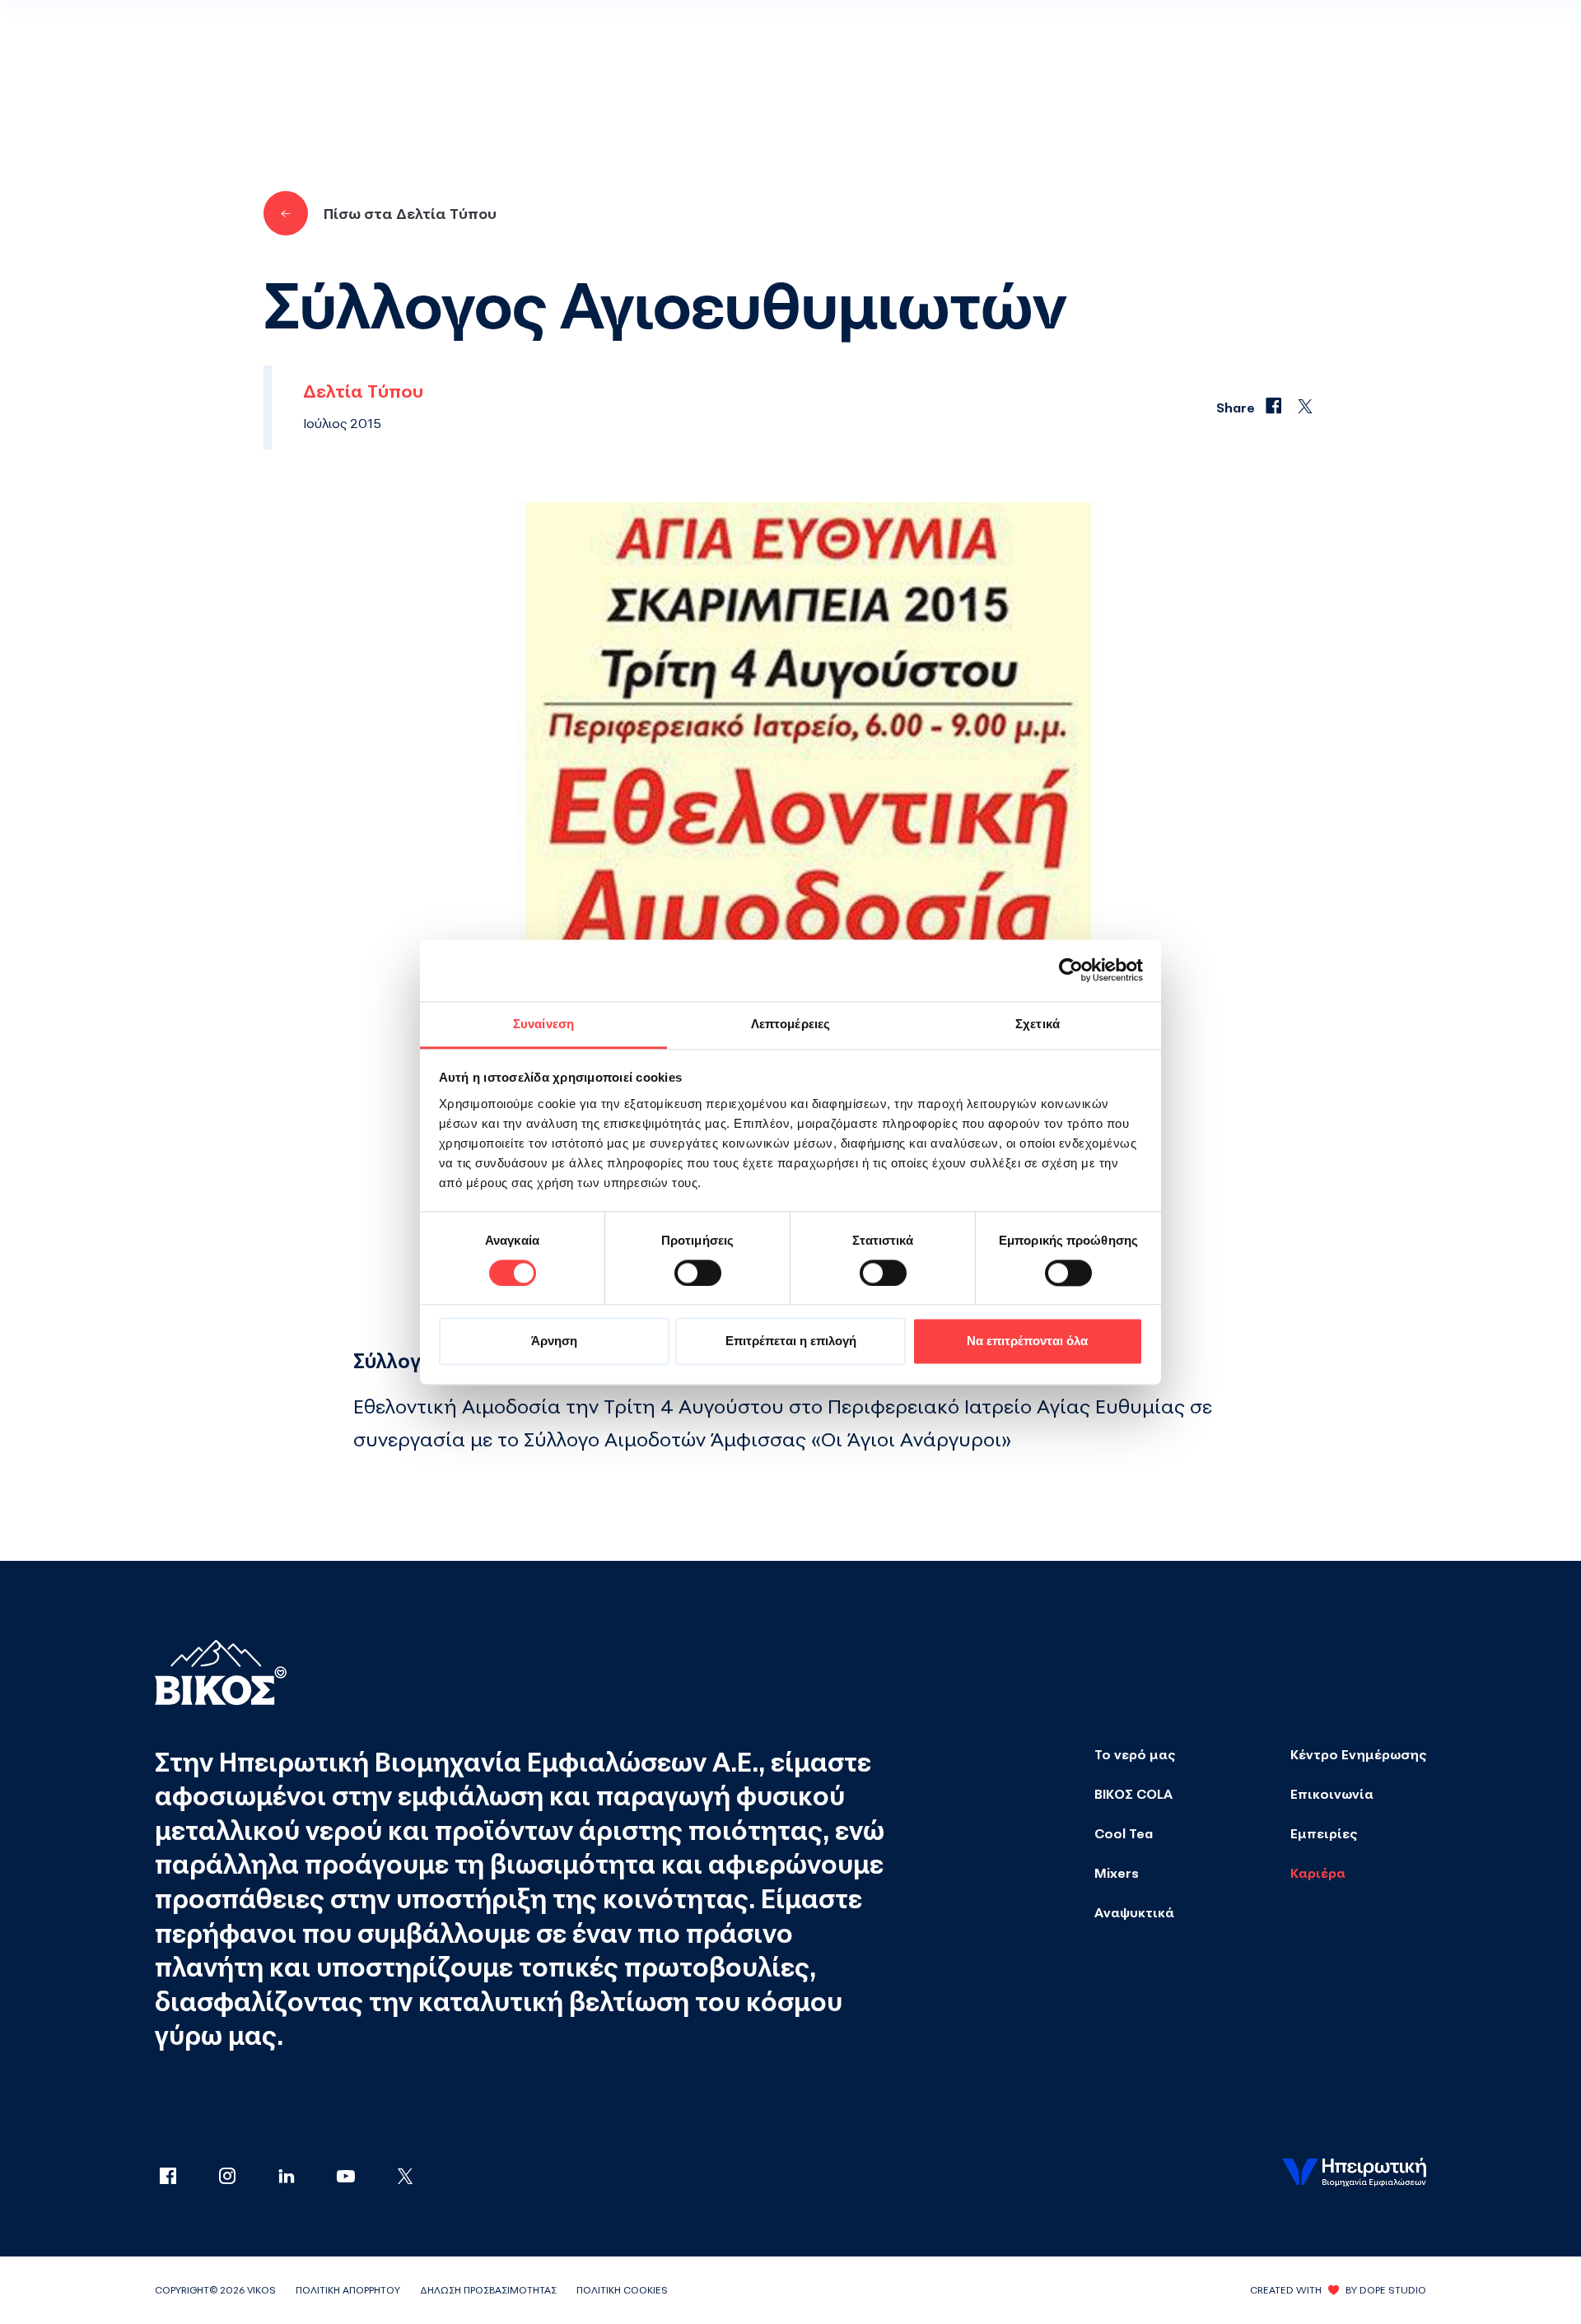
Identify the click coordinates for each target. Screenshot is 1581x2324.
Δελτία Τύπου (363, 391)
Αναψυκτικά (1134, 1912)
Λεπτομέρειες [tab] (790, 1024)
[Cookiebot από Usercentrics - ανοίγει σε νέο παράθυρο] (1071, 970)
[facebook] (184, 2177)
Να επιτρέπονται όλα (1027, 1341)
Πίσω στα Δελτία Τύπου (410, 213)
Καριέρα (1318, 1873)
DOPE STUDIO (1393, 2290)
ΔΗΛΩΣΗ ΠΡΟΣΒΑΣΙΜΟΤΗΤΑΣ (488, 2290)
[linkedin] (303, 2177)
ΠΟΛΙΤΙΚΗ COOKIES (622, 2290)
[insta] (244, 2177)
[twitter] (405, 2177)
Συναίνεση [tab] (543, 1024)
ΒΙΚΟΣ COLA (1133, 1794)
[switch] (698, 1273)
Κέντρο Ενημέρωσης (1358, 1754)
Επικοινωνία (1332, 1794)
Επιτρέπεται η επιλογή (791, 1341)
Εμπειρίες (1324, 1833)
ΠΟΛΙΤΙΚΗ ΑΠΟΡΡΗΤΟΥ (348, 2290)
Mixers (1117, 1873)
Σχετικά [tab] (1038, 1024)
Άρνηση (554, 1341)
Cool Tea (1124, 1833)
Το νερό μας (1135, 1754)
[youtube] (362, 2177)
